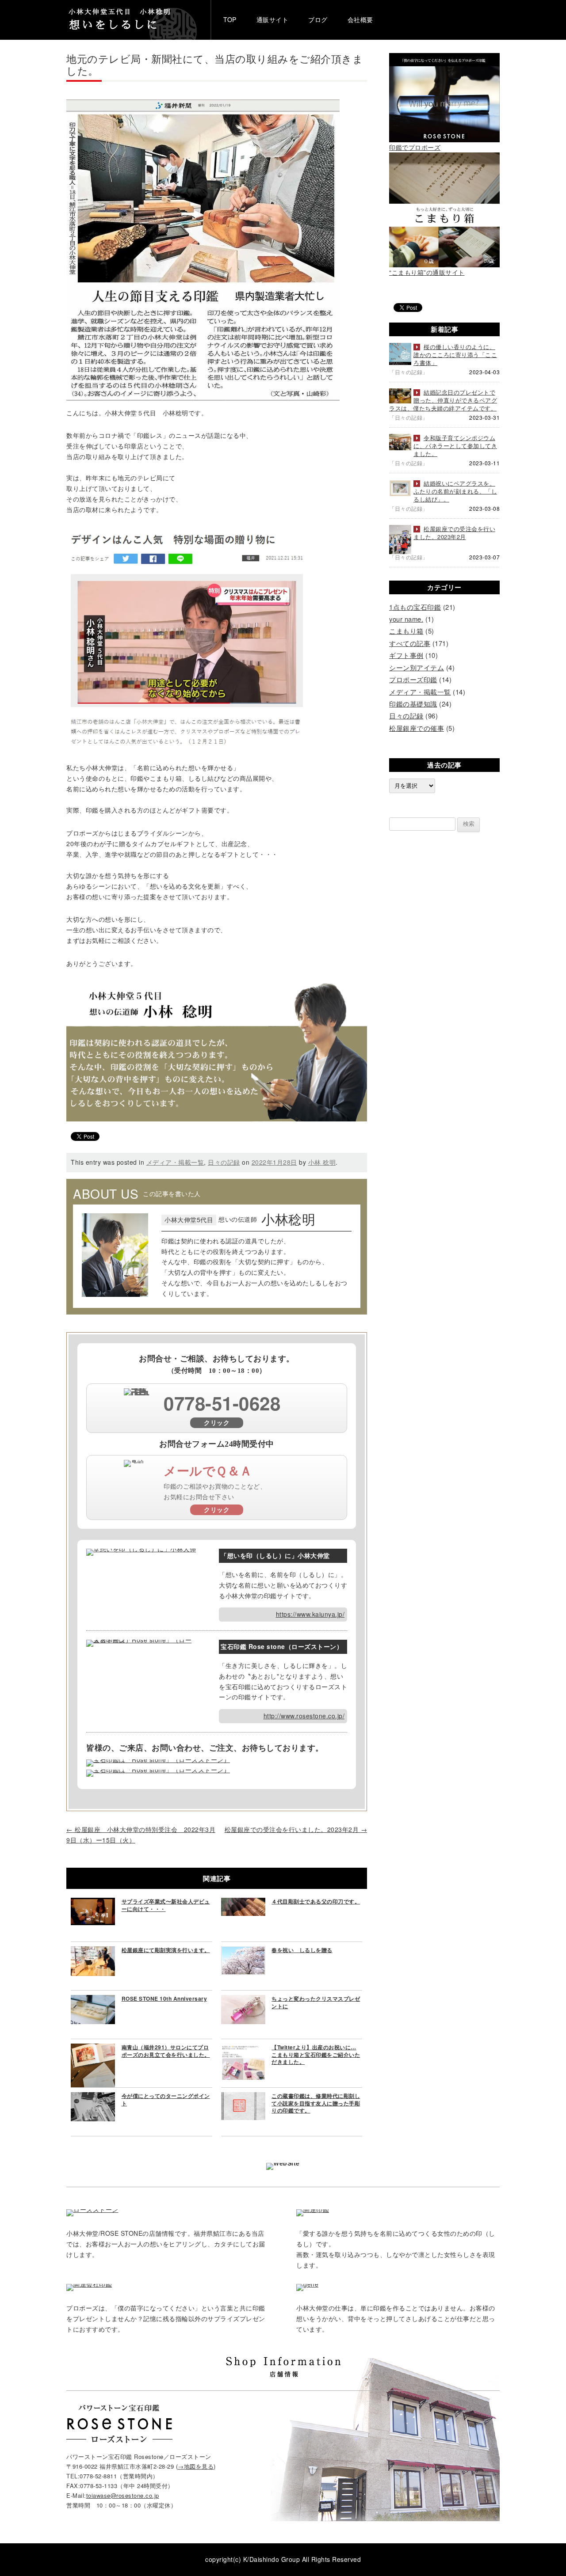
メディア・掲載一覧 (175, 1162)
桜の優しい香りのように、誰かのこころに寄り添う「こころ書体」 (455, 355)
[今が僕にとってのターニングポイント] (93, 2097)
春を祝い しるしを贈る (302, 1950)
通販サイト (273, 19)
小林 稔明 (322, 1162)
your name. (406, 619)
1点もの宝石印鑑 (415, 607)
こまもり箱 (406, 631)
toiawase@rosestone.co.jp (123, 2495)
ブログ (318, 19)
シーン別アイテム (417, 667)
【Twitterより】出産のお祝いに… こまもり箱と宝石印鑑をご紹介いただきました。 (316, 2055)
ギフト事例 (406, 655)
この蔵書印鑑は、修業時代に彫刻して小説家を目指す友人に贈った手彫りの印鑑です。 (316, 2103)
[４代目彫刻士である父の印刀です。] (243, 1903)
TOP (230, 19)
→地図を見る (196, 2466)
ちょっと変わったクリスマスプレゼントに (316, 2002)
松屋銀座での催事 (417, 728)
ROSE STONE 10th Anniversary (164, 1998)
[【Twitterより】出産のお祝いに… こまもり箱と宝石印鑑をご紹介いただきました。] (243, 2048)
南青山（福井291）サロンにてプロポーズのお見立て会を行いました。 (166, 2051)
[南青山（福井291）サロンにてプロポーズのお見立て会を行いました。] (93, 2048)
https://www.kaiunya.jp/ (310, 1614)
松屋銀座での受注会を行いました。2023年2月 (296, 1829)
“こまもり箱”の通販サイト (427, 272)
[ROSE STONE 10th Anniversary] (93, 2000)
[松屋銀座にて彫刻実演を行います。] (93, 1951)
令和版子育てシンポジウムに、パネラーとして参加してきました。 (455, 446)
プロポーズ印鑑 (413, 679)
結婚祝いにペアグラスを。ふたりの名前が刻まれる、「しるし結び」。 (455, 491)
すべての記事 (410, 643)
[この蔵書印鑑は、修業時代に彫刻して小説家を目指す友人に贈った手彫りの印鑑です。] (243, 2097)
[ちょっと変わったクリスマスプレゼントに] (243, 2000)
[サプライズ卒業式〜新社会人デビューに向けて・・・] (93, 1903)
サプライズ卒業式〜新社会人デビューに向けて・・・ (166, 1905)
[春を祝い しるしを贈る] (243, 1951)
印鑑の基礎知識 (413, 704)
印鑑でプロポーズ (415, 147)
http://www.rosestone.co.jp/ (304, 1716)
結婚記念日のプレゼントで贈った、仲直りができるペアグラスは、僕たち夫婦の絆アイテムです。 (443, 400)
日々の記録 (224, 1162)
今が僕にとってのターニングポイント (166, 2099)
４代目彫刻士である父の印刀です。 (316, 1901)
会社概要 (360, 19)
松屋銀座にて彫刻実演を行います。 (166, 1950)
